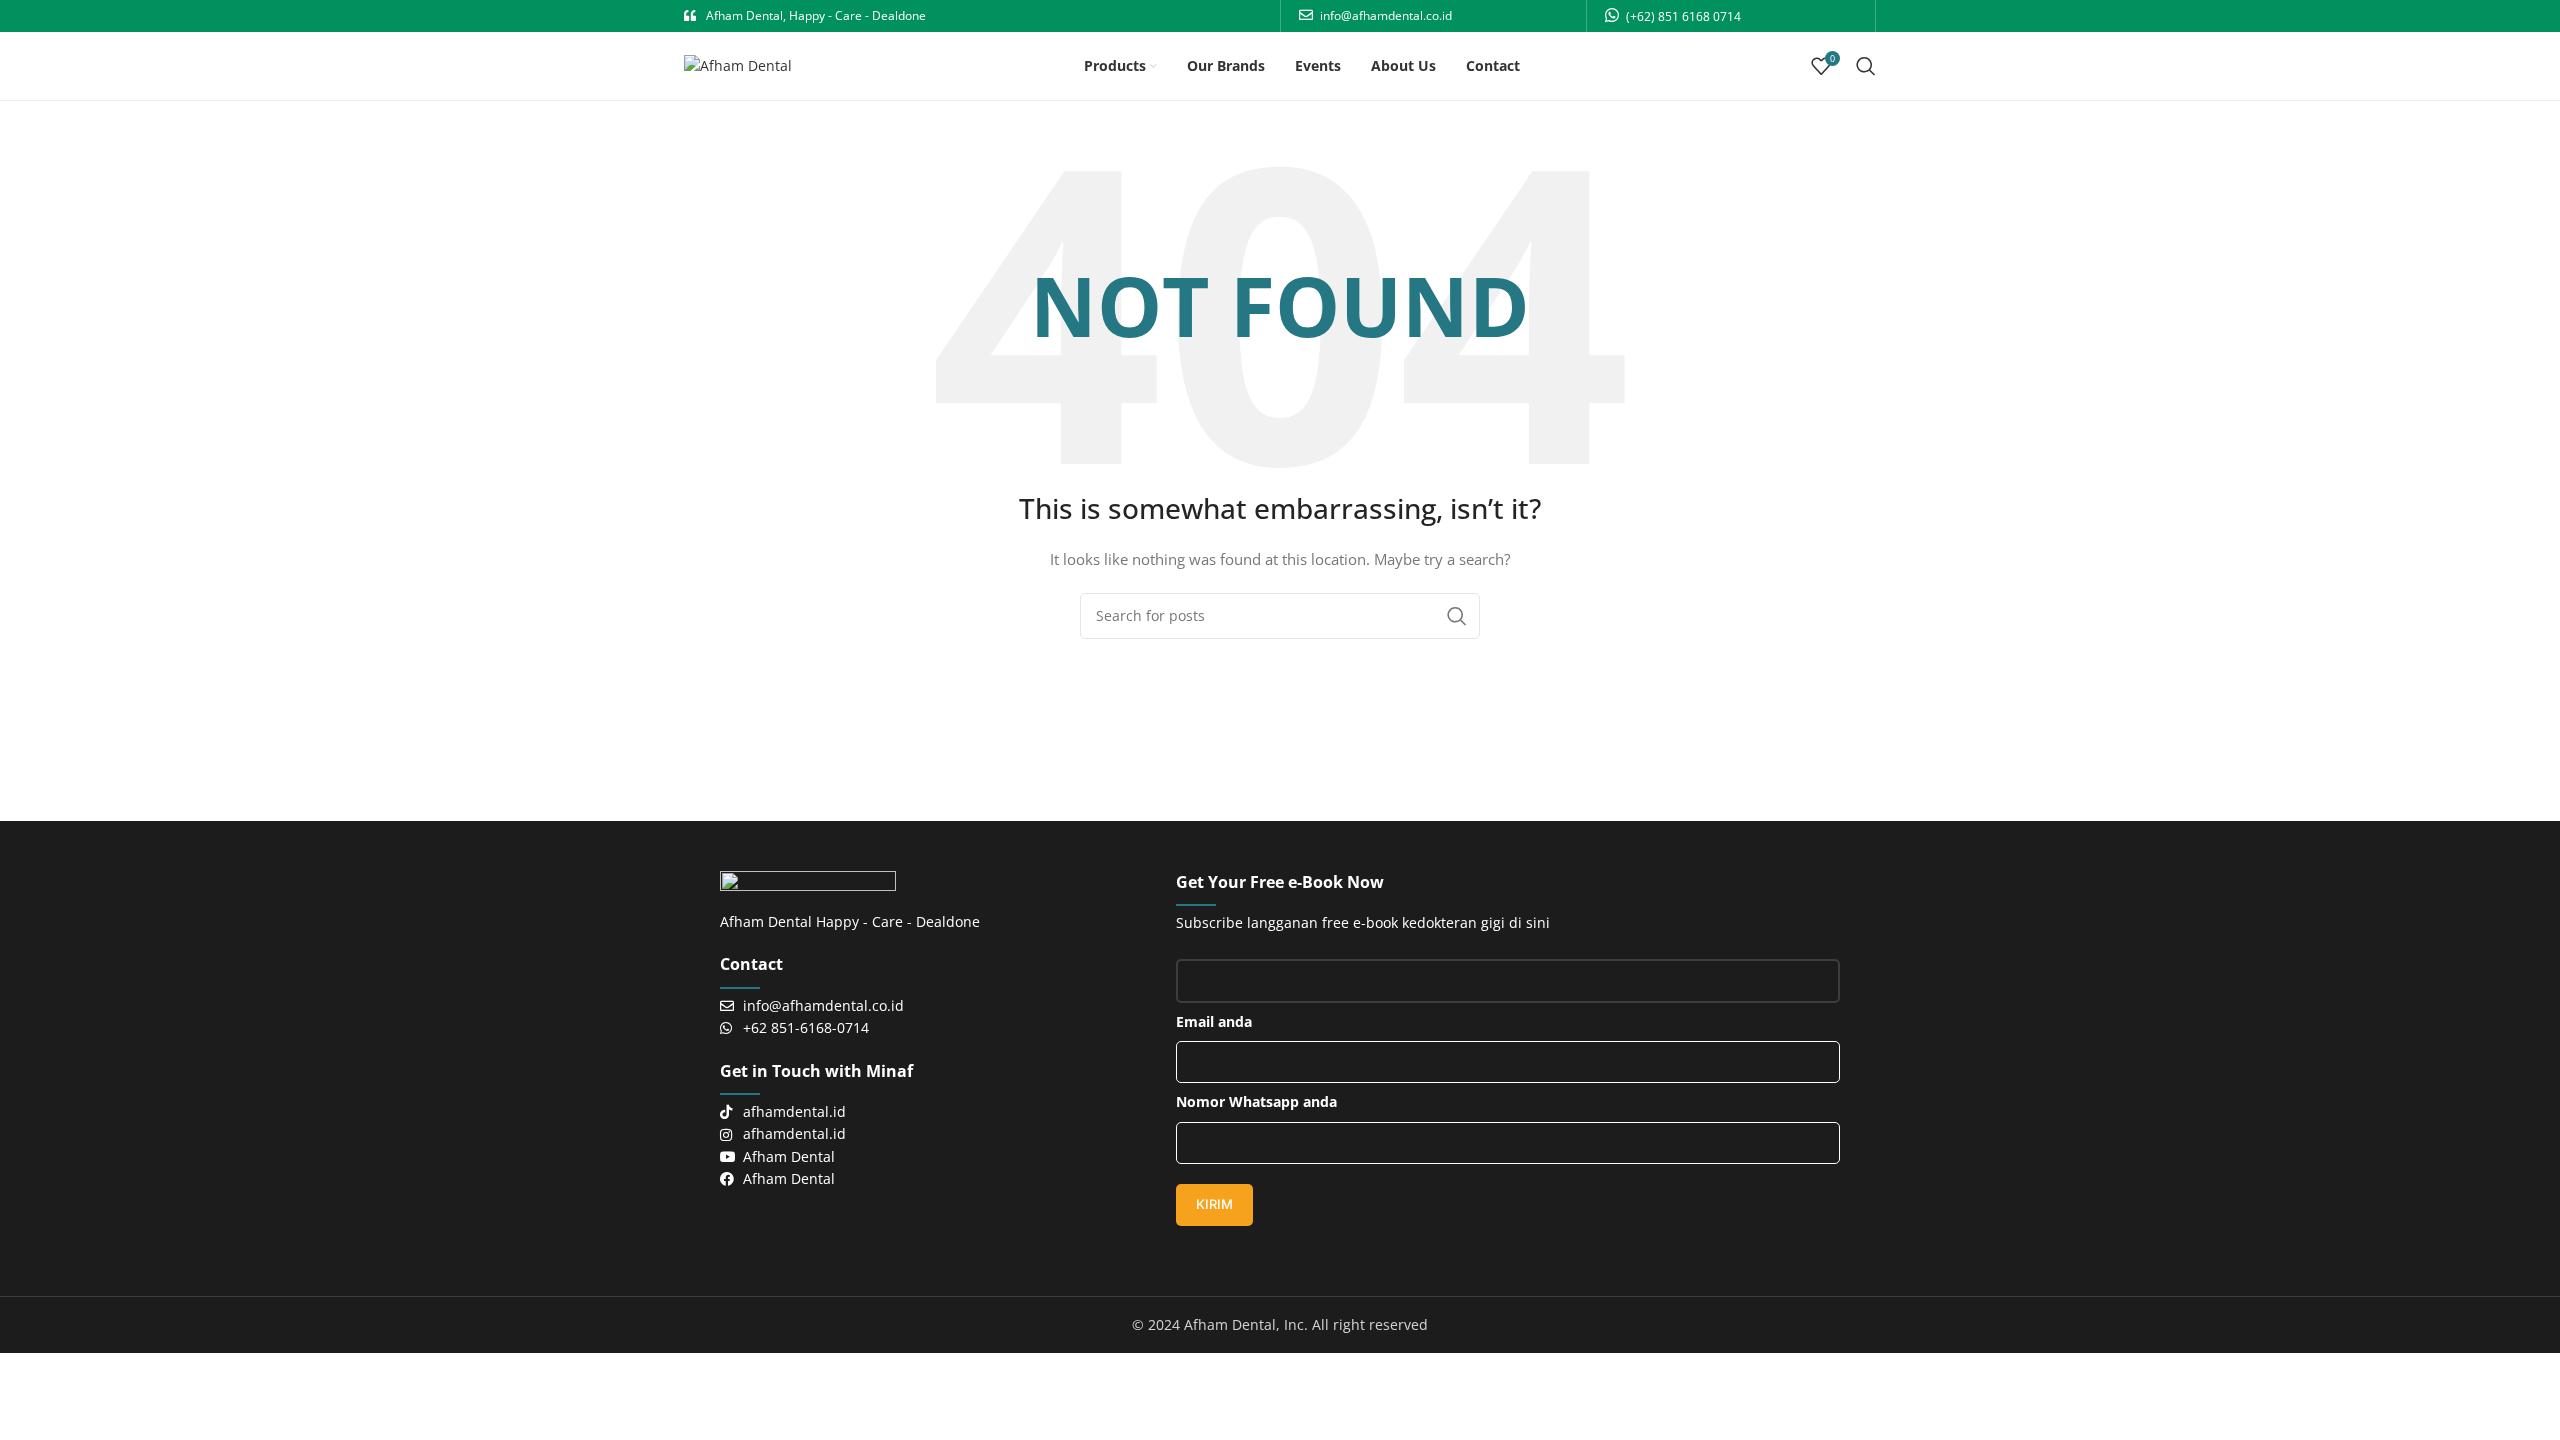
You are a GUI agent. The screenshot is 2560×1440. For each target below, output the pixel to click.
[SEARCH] (1457, 616)
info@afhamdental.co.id (1386, 15)
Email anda (1214, 1021)
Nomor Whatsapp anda (1256, 1101)
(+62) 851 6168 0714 (1683, 16)
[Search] (1866, 66)
